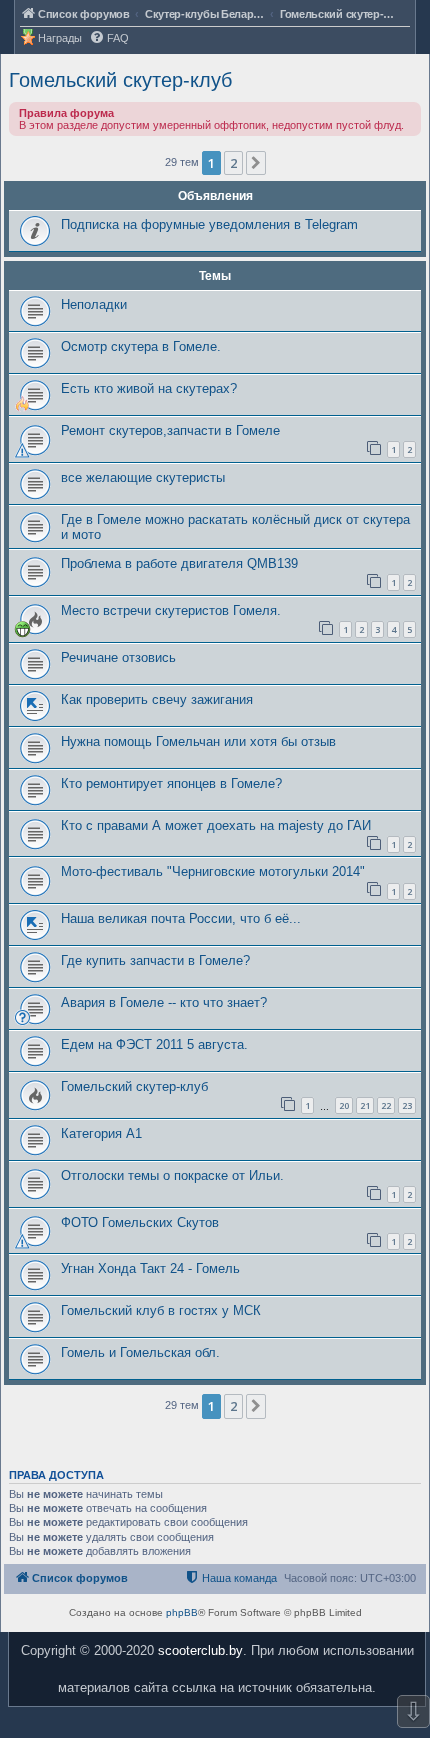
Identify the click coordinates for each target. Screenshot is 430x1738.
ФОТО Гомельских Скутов (140, 1222)
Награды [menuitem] (60, 38)
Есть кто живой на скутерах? (149, 388)
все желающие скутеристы (143, 477)
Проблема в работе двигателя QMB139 (179, 563)
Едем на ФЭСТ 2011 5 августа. (154, 1044)
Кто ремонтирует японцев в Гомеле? (171, 783)
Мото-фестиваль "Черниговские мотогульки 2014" (213, 871)
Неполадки (94, 304)
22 (386, 1105)
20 (344, 1105)
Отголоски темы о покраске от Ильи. (172, 1175)
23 (407, 1105)
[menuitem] (109, 38)
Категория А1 (101, 1133)
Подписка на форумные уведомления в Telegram (209, 224)
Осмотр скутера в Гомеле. (141, 346)
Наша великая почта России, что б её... (181, 918)
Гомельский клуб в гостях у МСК (161, 1310)
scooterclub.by (200, 1650)
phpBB (182, 1612)
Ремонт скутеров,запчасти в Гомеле (170, 430)
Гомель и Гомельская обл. (140, 1352)
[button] (256, 163)
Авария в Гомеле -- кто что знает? (164, 1002)
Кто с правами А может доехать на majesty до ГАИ (216, 825)
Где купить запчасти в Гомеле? (155, 960)
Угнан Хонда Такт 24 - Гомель (150, 1268)
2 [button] (233, 163)
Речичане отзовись (118, 657)
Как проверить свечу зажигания (157, 699)
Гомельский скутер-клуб (120, 80)
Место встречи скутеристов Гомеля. (171, 610)
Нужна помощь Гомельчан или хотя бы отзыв (198, 741)
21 (365, 1105)
